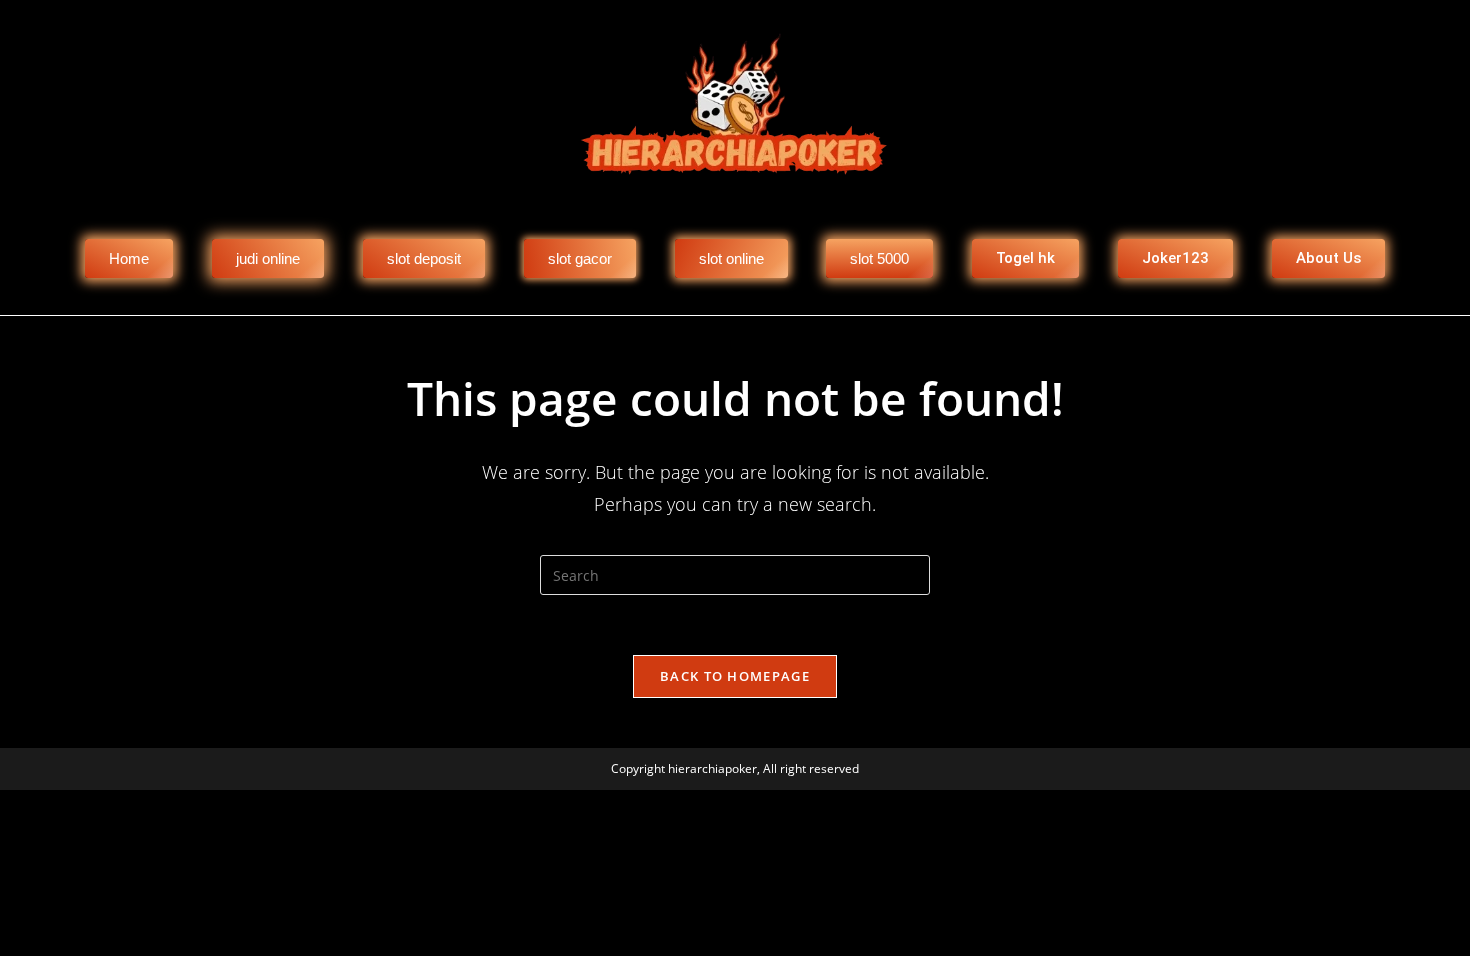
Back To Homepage (735, 676)
